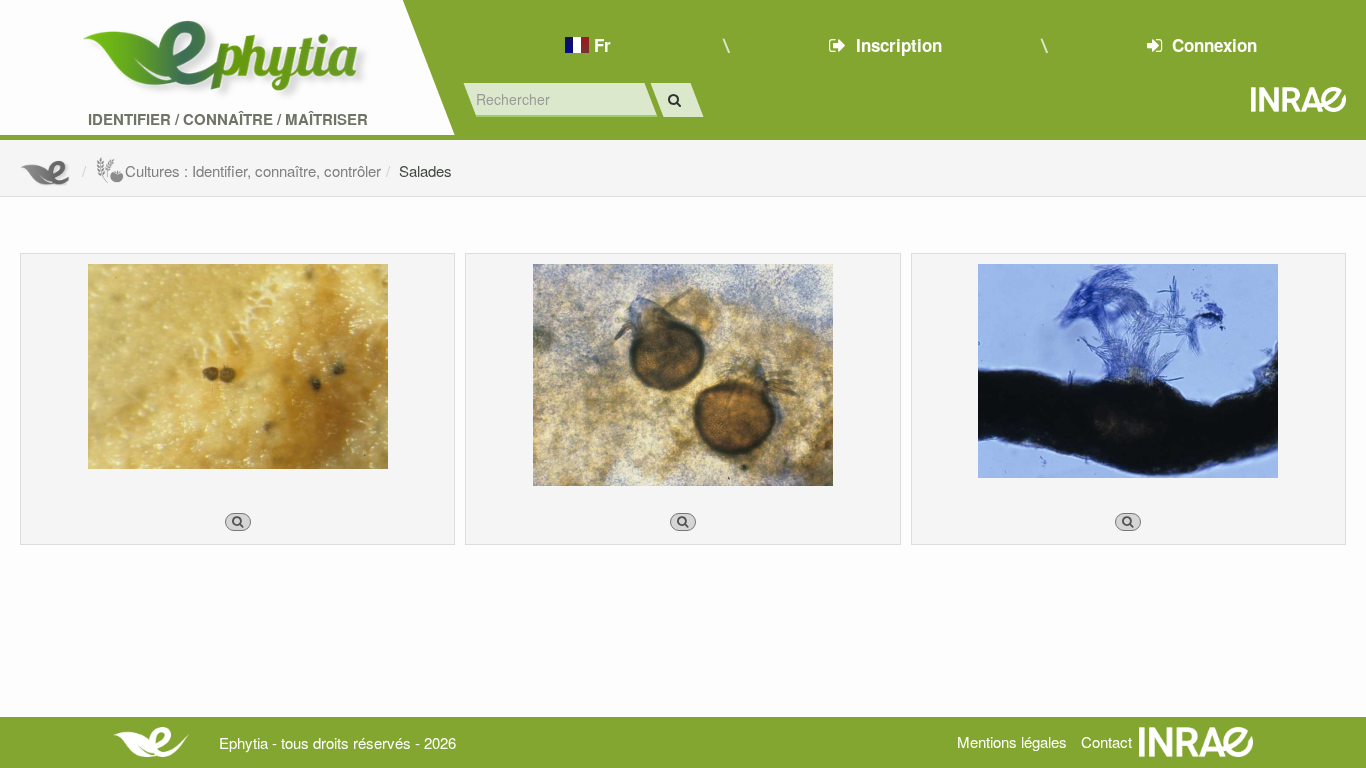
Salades (425, 170)
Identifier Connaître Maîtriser (228, 119)
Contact (1106, 741)
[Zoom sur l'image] (238, 522)
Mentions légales (1012, 741)
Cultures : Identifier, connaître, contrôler (253, 170)
